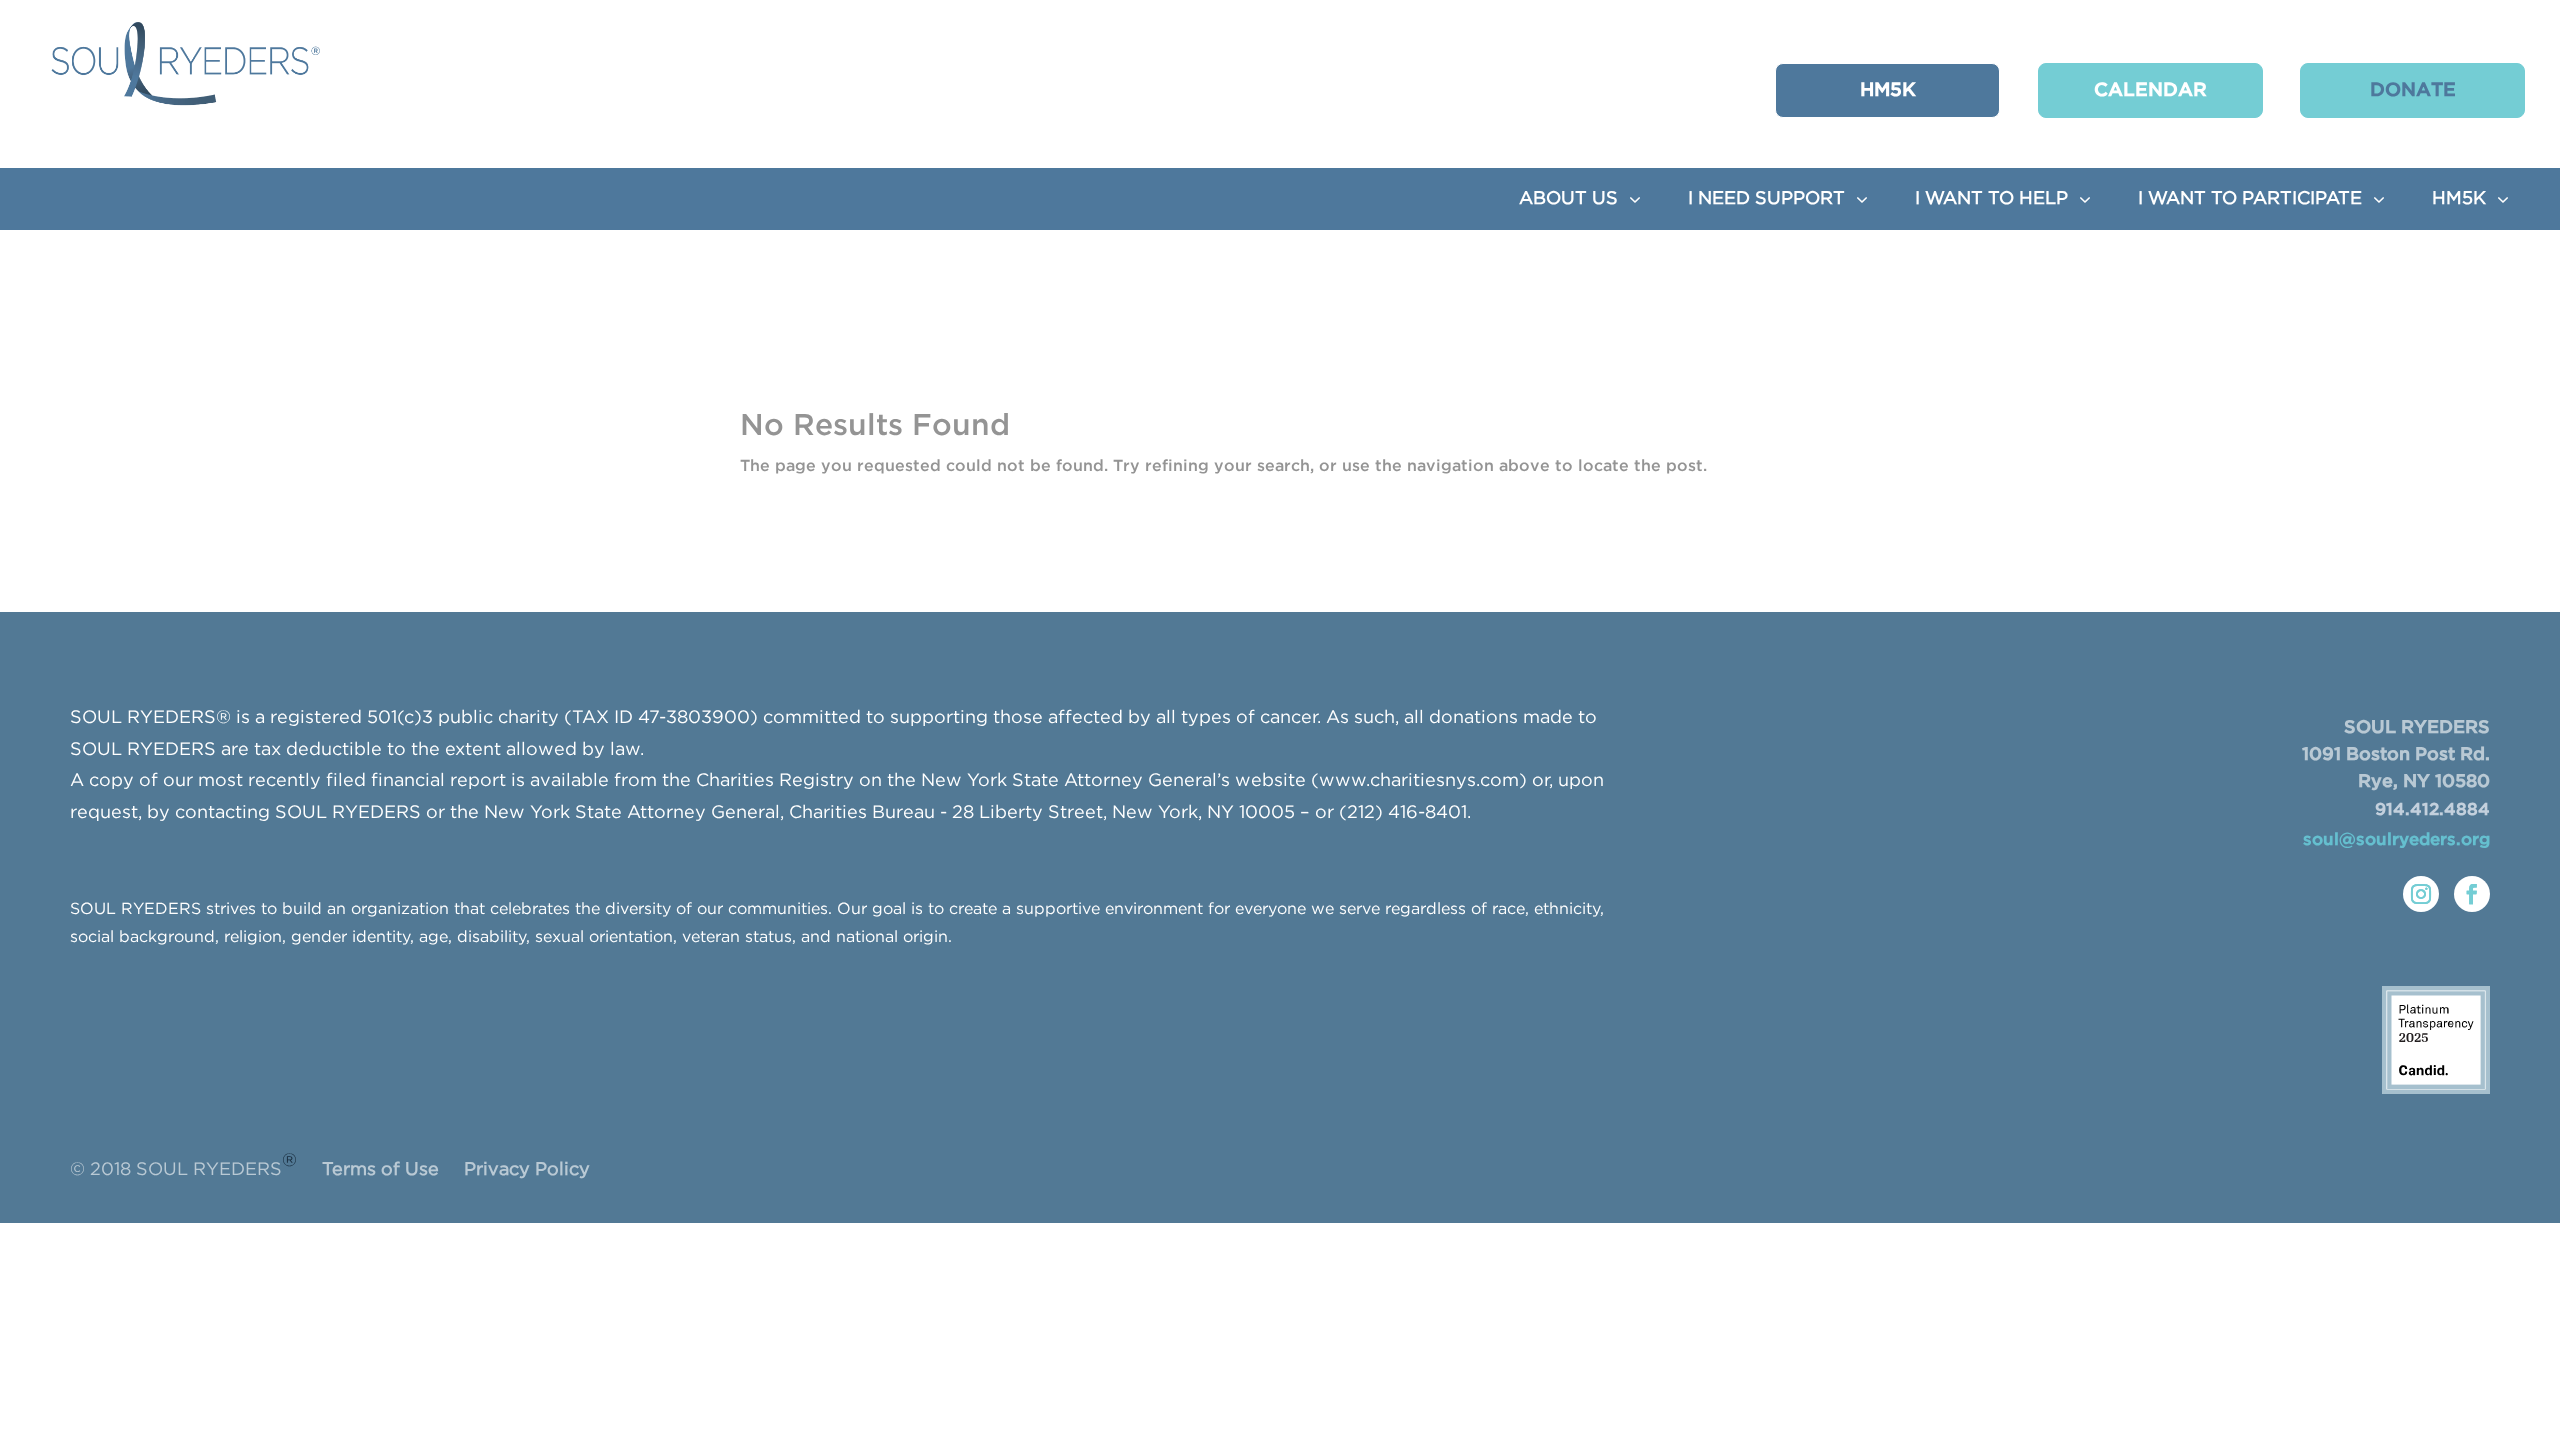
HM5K (1888, 90)
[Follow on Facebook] (2472, 894)
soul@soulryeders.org (2396, 840)
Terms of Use (380, 1170)
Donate (2413, 90)
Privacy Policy (527, 1170)
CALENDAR (2150, 90)
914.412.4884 (2432, 810)
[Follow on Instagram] (2421, 894)
